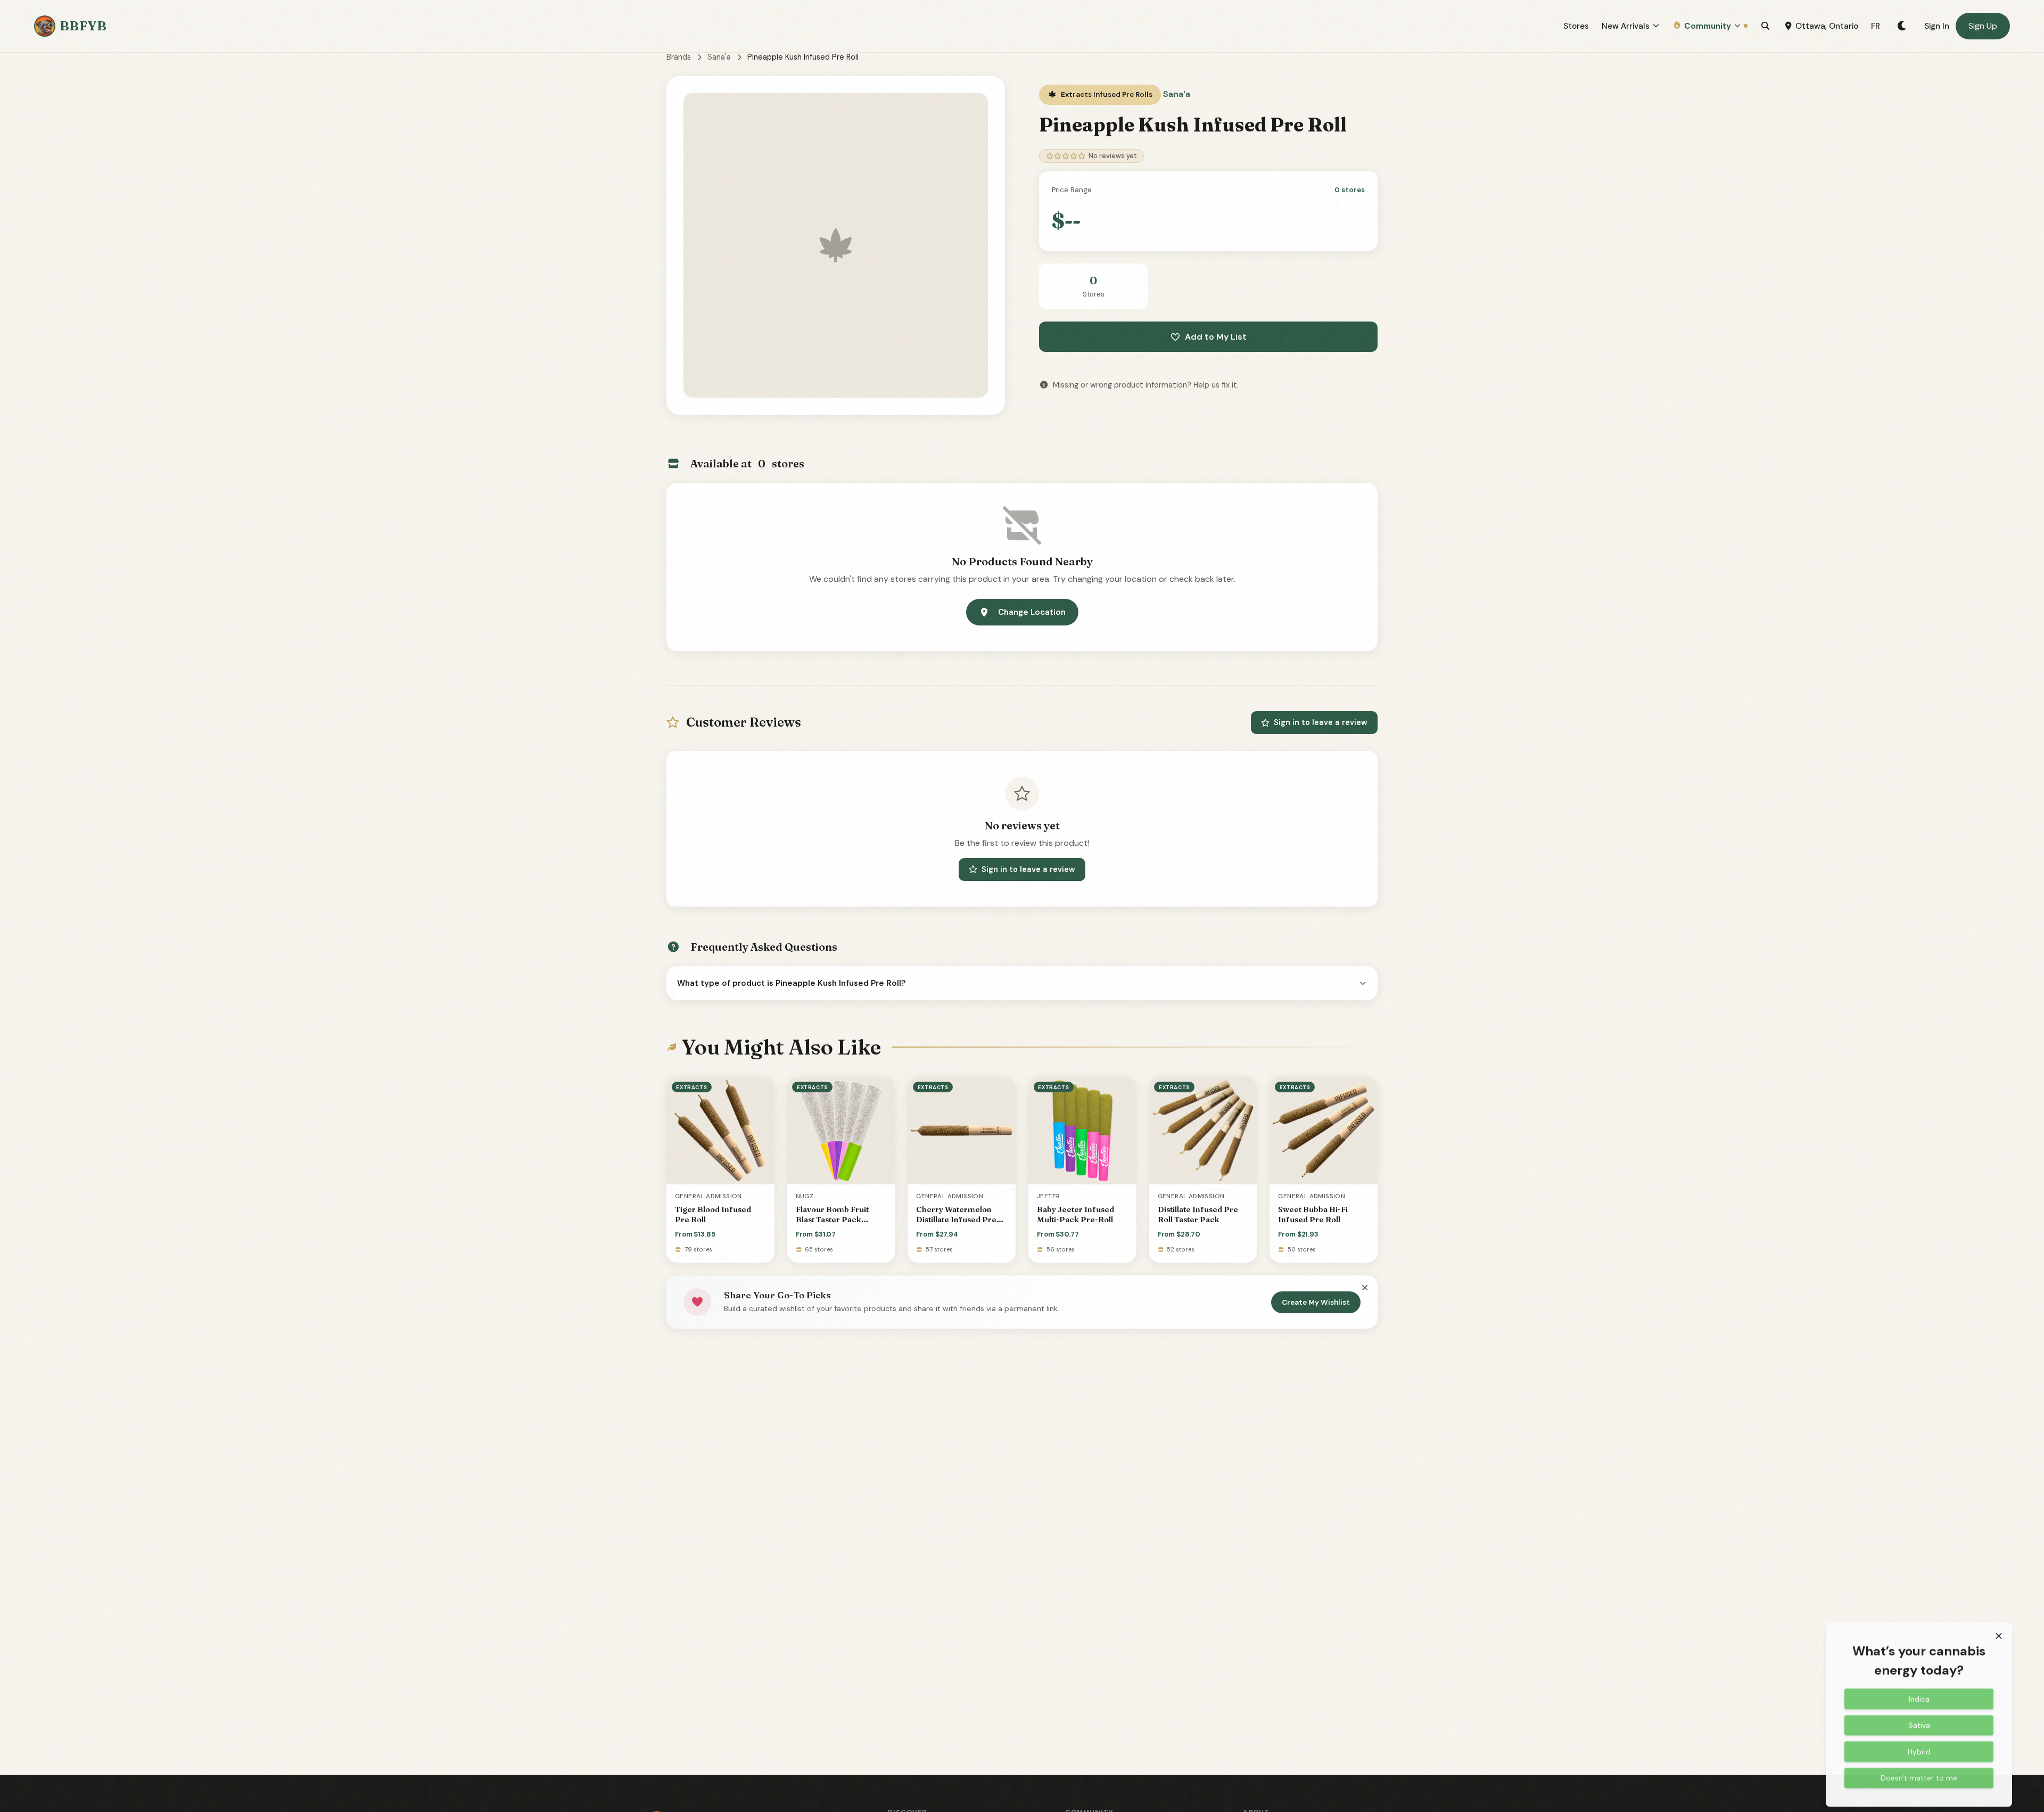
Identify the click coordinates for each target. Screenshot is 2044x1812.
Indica (1919, 1693)
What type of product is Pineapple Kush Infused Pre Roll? (792, 983)
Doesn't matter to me (1919, 1772)
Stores (1576, 26)
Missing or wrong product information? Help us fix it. (1146, 385)
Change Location (1032, 612)
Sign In (1937, 26)
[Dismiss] (1365, 1288)
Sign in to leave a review (1321, 722)
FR (1876, 26)
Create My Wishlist (1316, 1302)
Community (1708, 26)
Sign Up (1983, 26)
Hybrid (1919, 1746)
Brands (679, 57)
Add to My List (1216, 337)
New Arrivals (1626, 26)
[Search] (1765, 26)
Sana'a (719, 57)
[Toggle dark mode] (1902, 26)
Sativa (1919, 1719)
